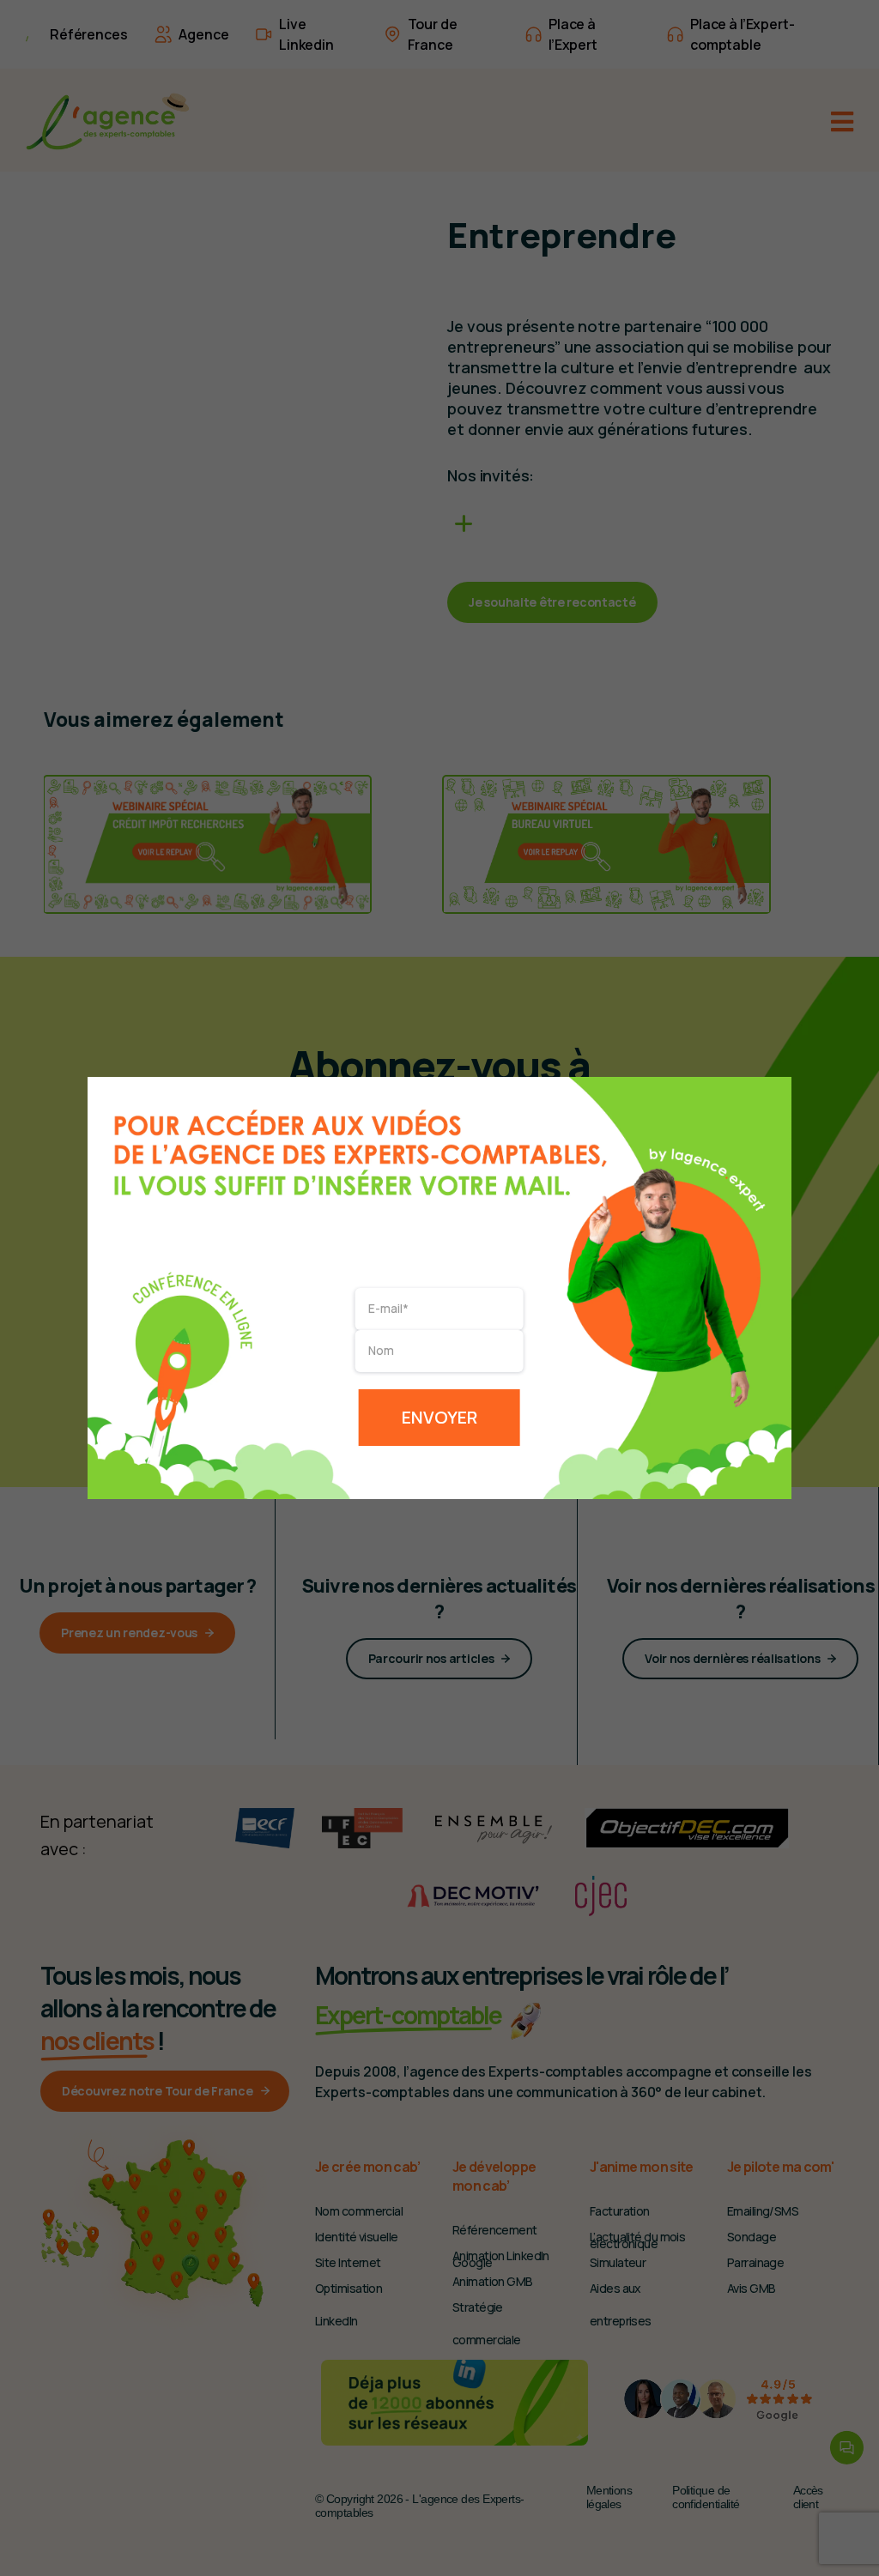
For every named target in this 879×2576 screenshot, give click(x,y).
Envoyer (439, 1417)
